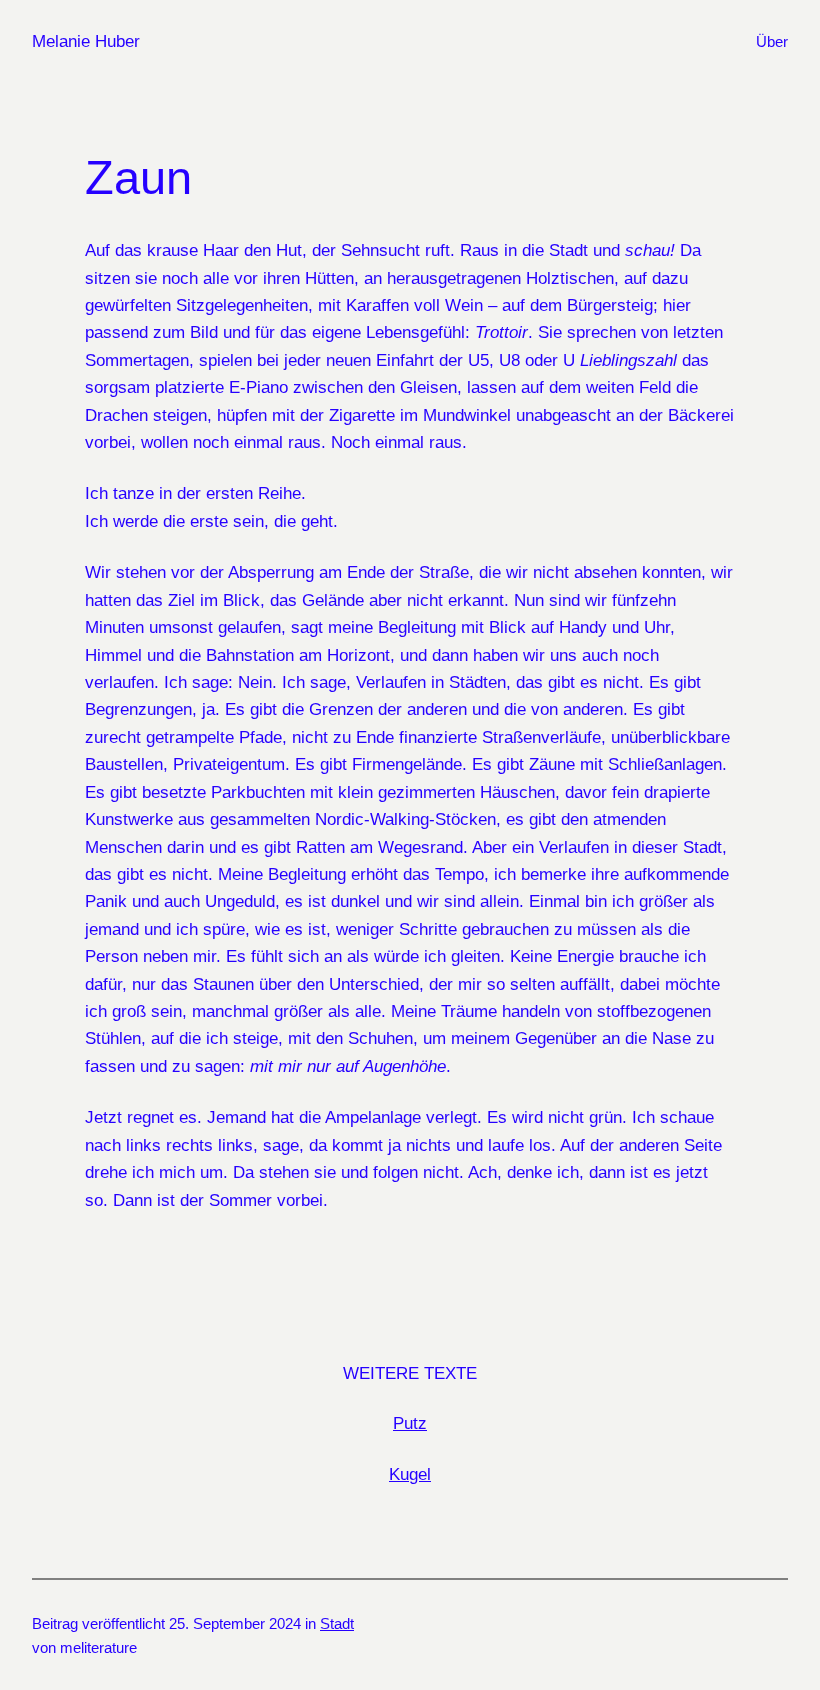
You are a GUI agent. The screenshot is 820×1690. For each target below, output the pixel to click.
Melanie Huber (86, 41)
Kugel (410, 1474)
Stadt (337, 1623)
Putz (410, 1423)
